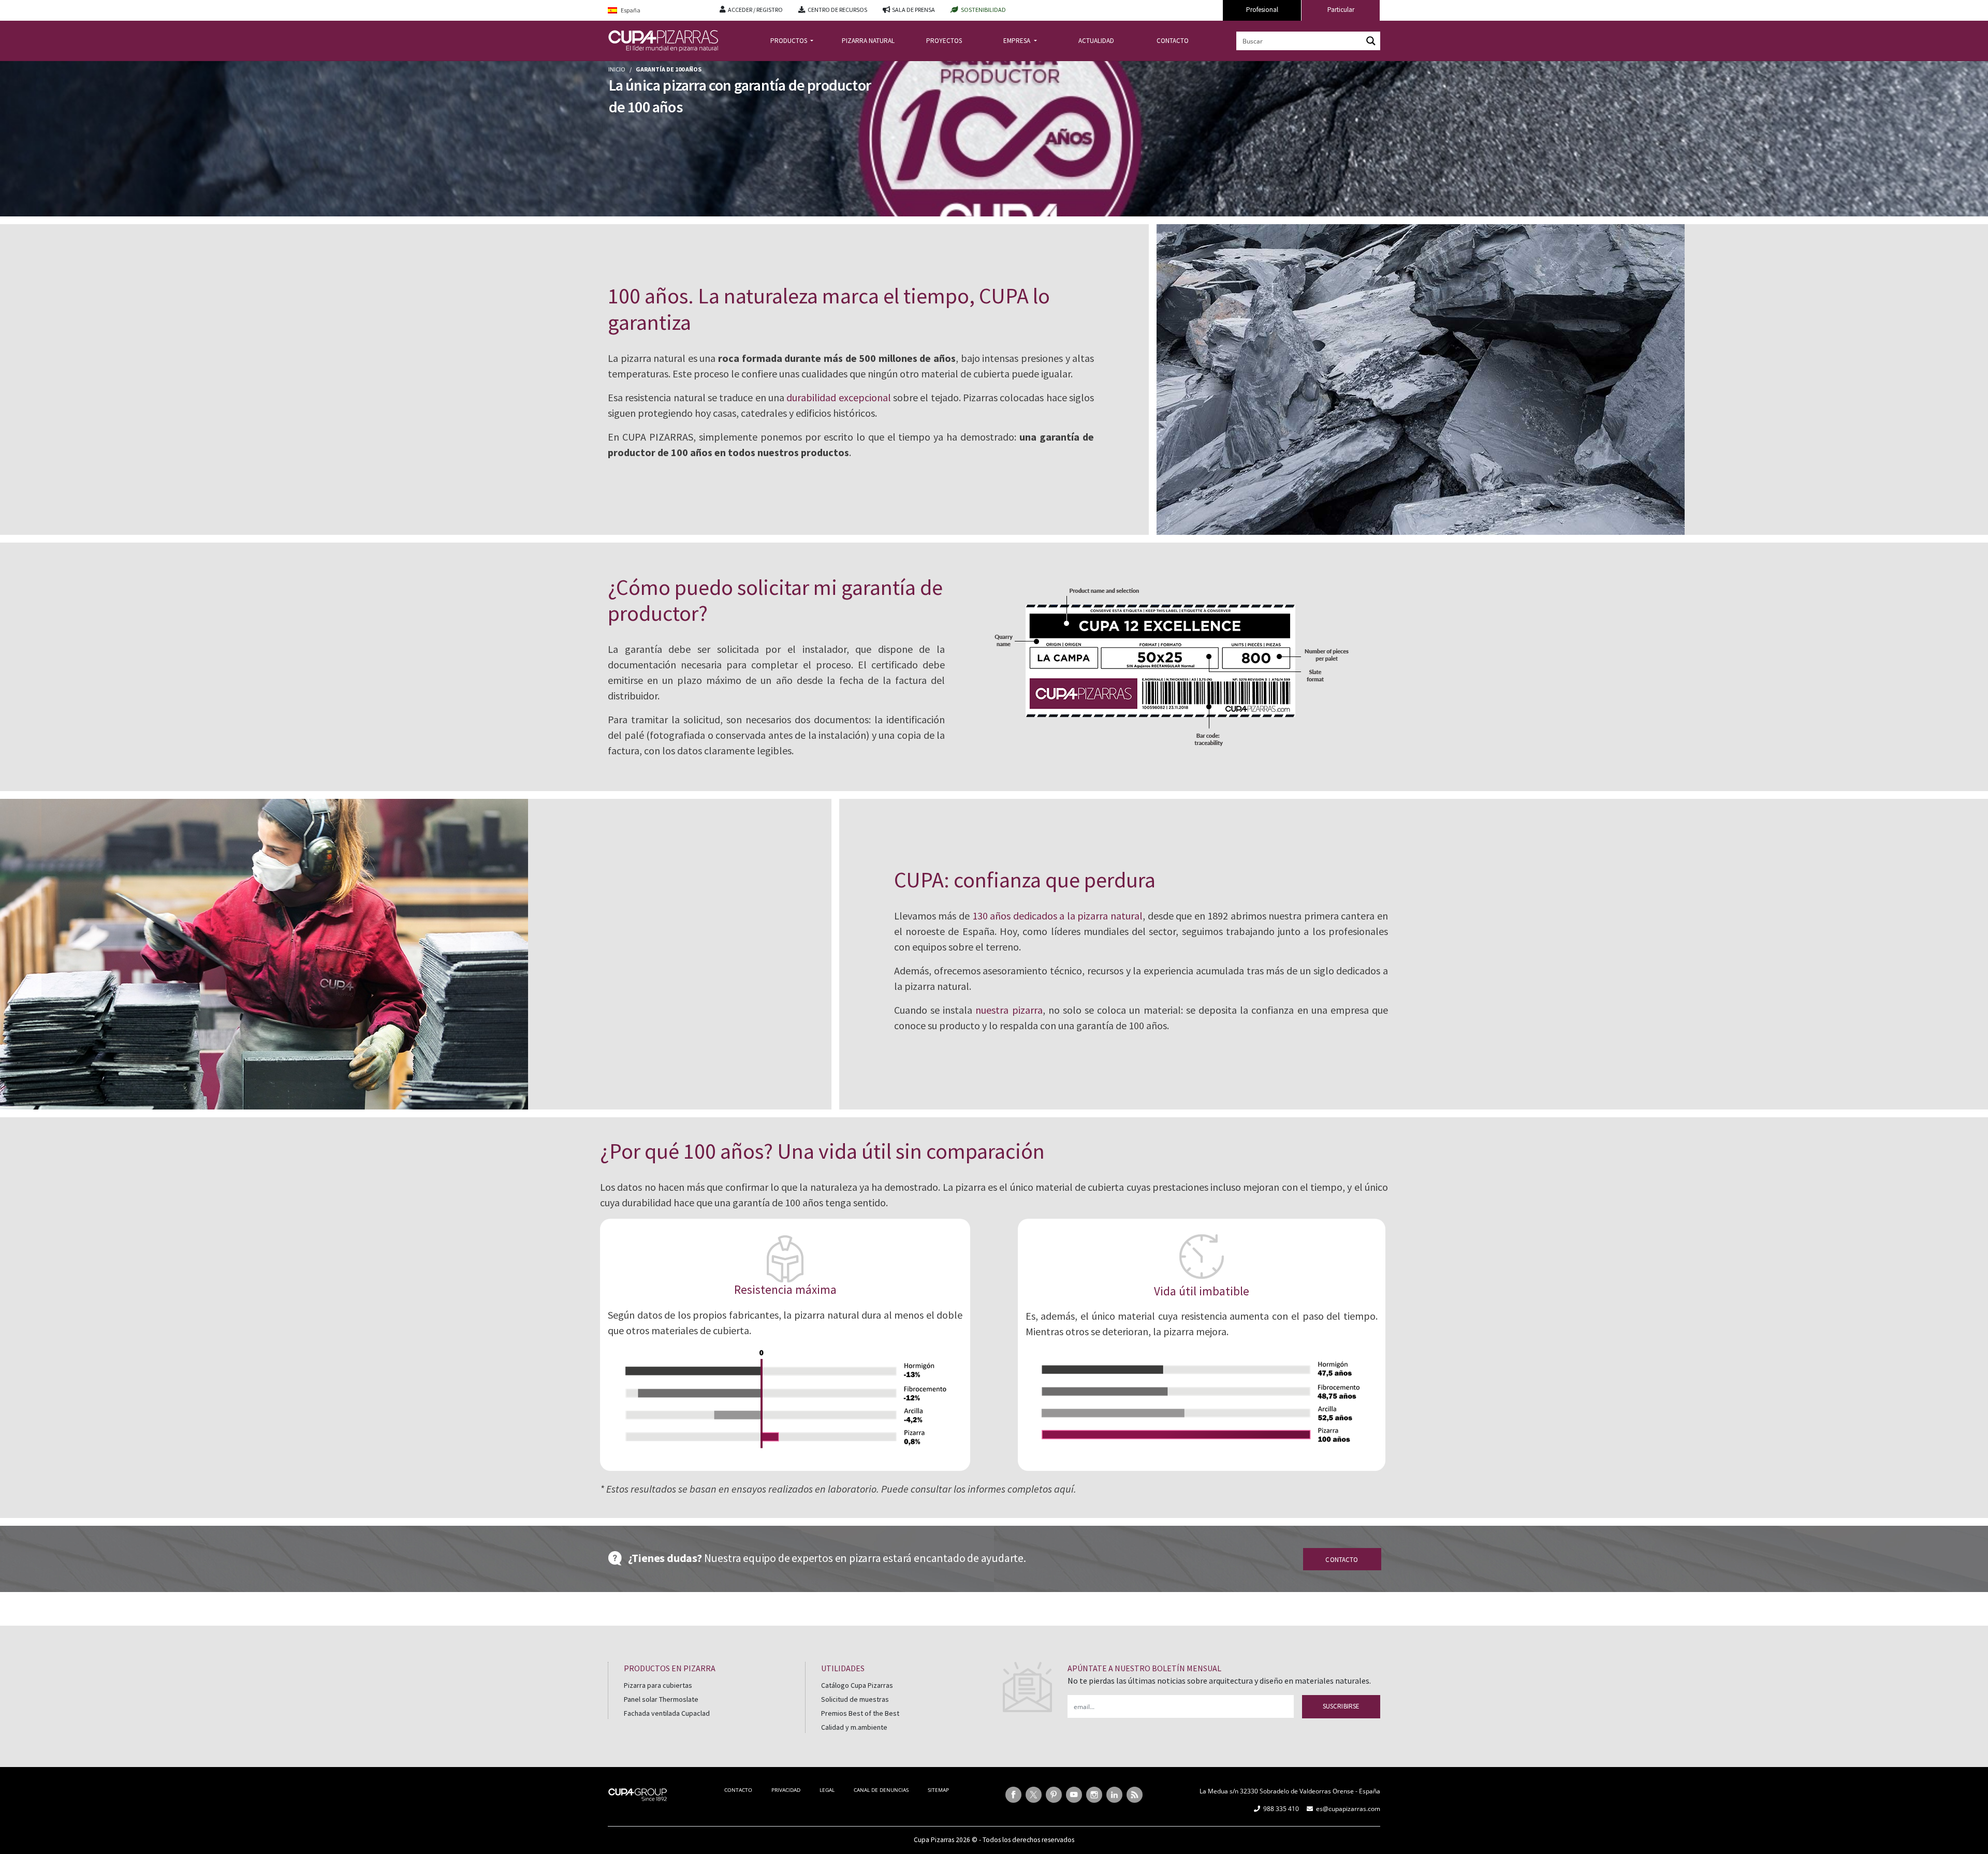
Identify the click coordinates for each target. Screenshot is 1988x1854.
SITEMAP (938, 1790)
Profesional (1262, 10)
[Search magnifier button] (1371, 41)
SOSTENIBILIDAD (983, 10)
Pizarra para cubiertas (658, 1685)
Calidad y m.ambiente (854, 1727)
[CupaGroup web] (638, 1793)
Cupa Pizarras (934, 1840)
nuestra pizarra (1009, 1010)
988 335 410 (1281, 1809)
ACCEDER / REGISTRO (755, 10)
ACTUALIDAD (1096, 41)
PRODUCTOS (790, 41)
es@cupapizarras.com (1348, 1809)
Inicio (617, 69)
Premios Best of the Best (860, 1713)
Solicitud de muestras (855, 1699)
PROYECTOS (944, 41)
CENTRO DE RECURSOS (837, 10)
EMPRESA (1018, 41)
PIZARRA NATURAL (868, 41)
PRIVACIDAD (786, 1790)
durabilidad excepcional (838, 397)
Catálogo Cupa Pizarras (857, 1685)
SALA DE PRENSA (913, 10)
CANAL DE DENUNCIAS (881, 1790)
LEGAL (827, 1790)
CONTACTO (1173, 41)
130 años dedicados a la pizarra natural (1057, 916)
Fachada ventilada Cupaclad (667, 1713)
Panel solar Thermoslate (661, 1699)
